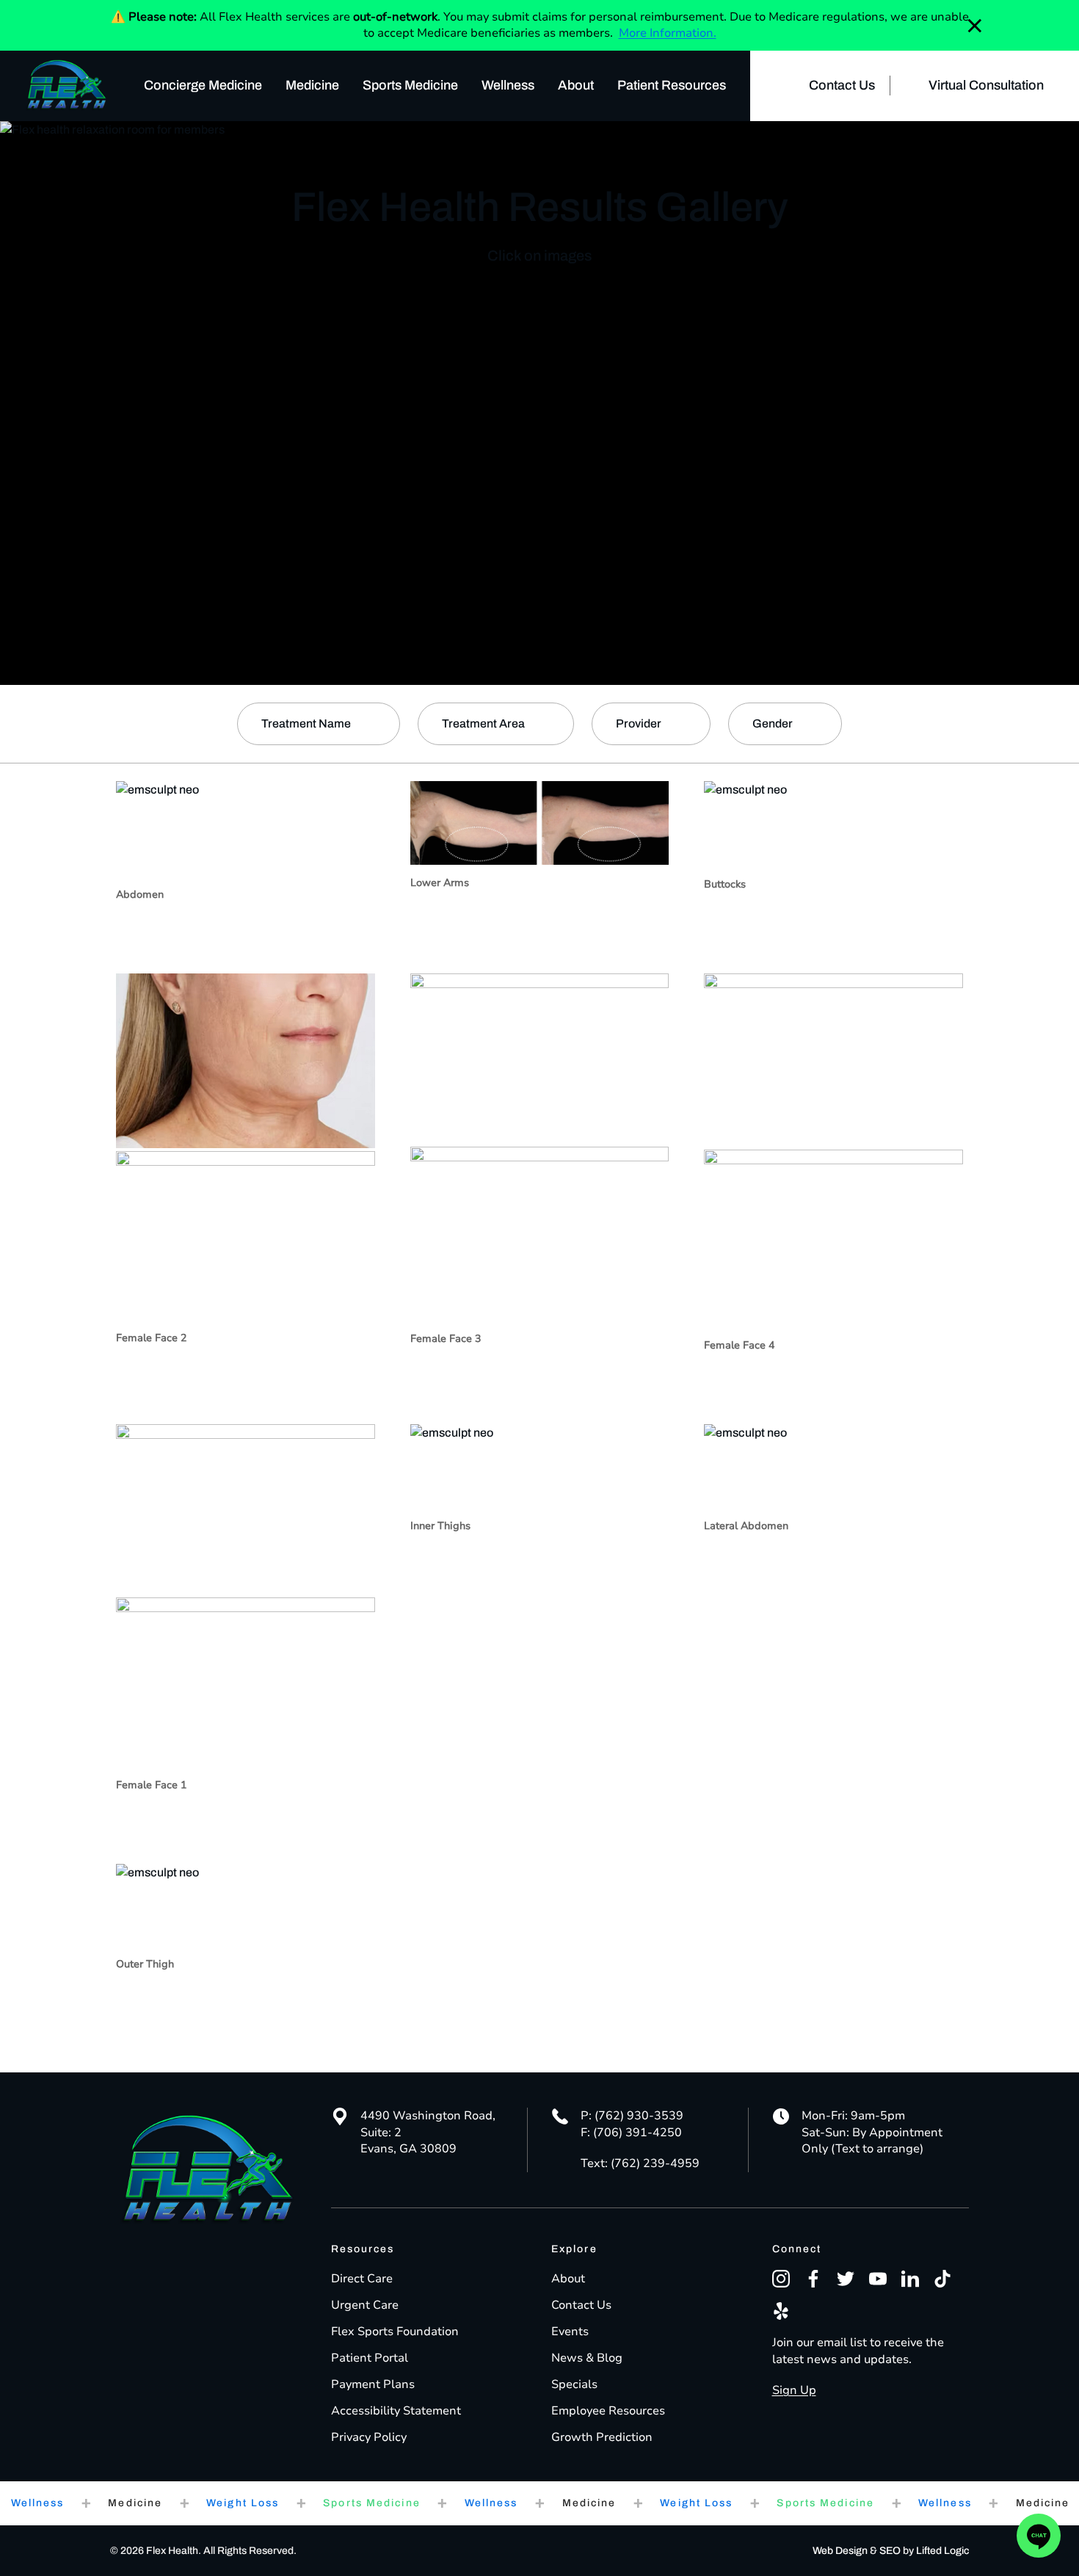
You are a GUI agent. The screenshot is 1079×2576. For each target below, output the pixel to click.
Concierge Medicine (203, 85)
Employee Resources (608, 2411)
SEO (890, 2551)
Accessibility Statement (396, 2411)
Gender (773, 723)
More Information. (668, 33)
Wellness (508, 85)
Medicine (312, 85)
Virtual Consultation (986, 85)
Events (570, 2332)
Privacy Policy (369, 2437)
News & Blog (587, 2358)
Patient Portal (370, 2358)
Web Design (840, 2551)
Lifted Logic (942, 2551)
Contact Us (842, 85)
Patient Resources (672, 85)
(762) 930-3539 (639, 2116)
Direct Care (362, 2279)
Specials (574, 2384)
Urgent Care (365, 2305)
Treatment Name (306, 723)
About (576, 85)
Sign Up (794, 2390)
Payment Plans (373, 2384)
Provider (639, 723)
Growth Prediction (602, 2437)
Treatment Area (483, 723)
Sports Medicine (410, 85)
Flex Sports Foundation (395, 2332)
